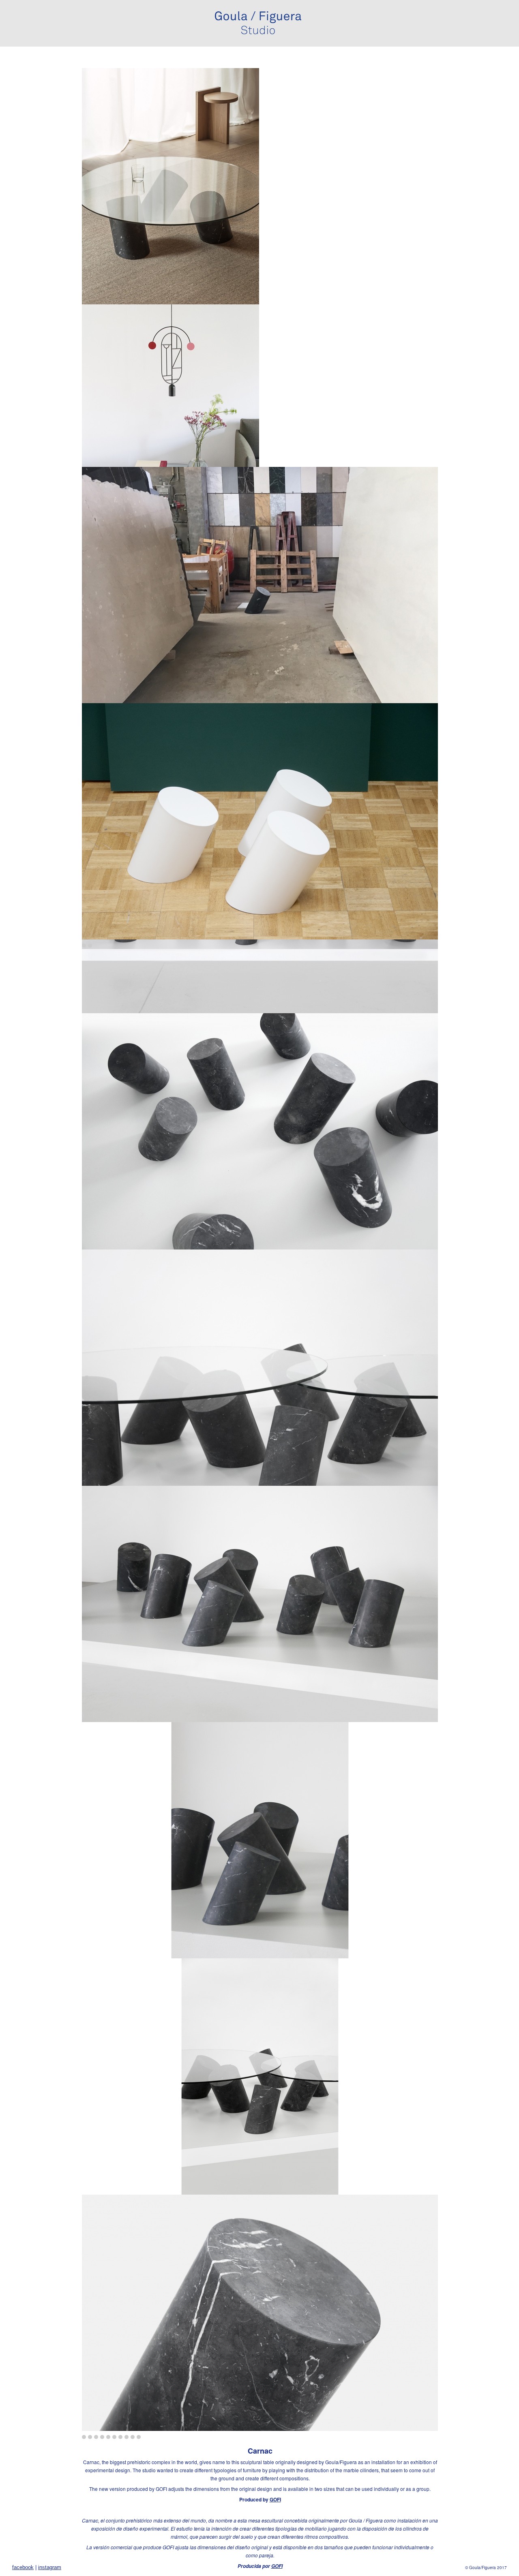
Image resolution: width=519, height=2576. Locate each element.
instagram (50, 2567)
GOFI (275, 2499)
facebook (23, 2567)
